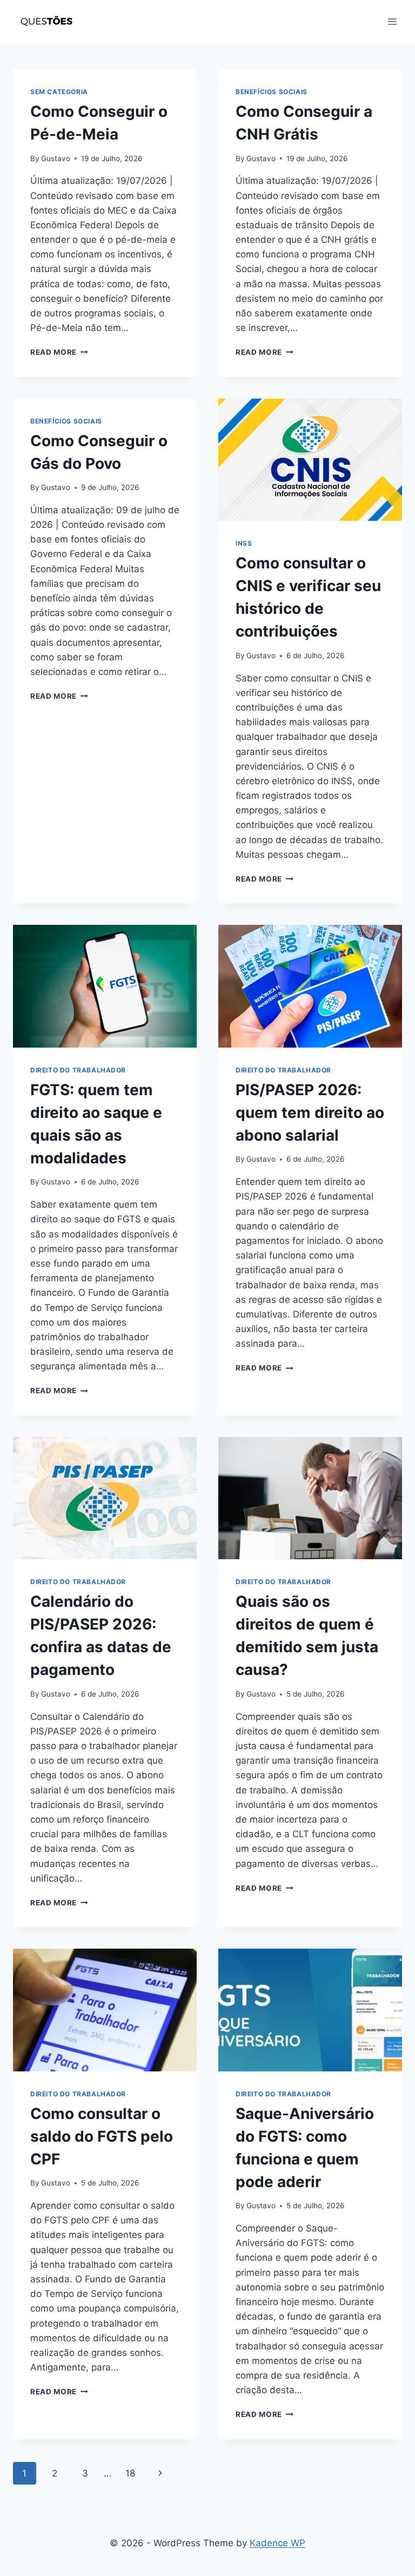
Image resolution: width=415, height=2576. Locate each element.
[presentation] (310, 460)
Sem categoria (59, 92)
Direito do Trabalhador (78, 1070)
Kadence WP (277, 2543)
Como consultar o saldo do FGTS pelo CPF (102, 2136)
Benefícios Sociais (272, 92)
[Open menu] (392, 21)
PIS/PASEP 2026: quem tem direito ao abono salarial (310, 1112)
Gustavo (56, 158)
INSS (244, 543)
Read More (59, 352)
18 (130, 2473)
